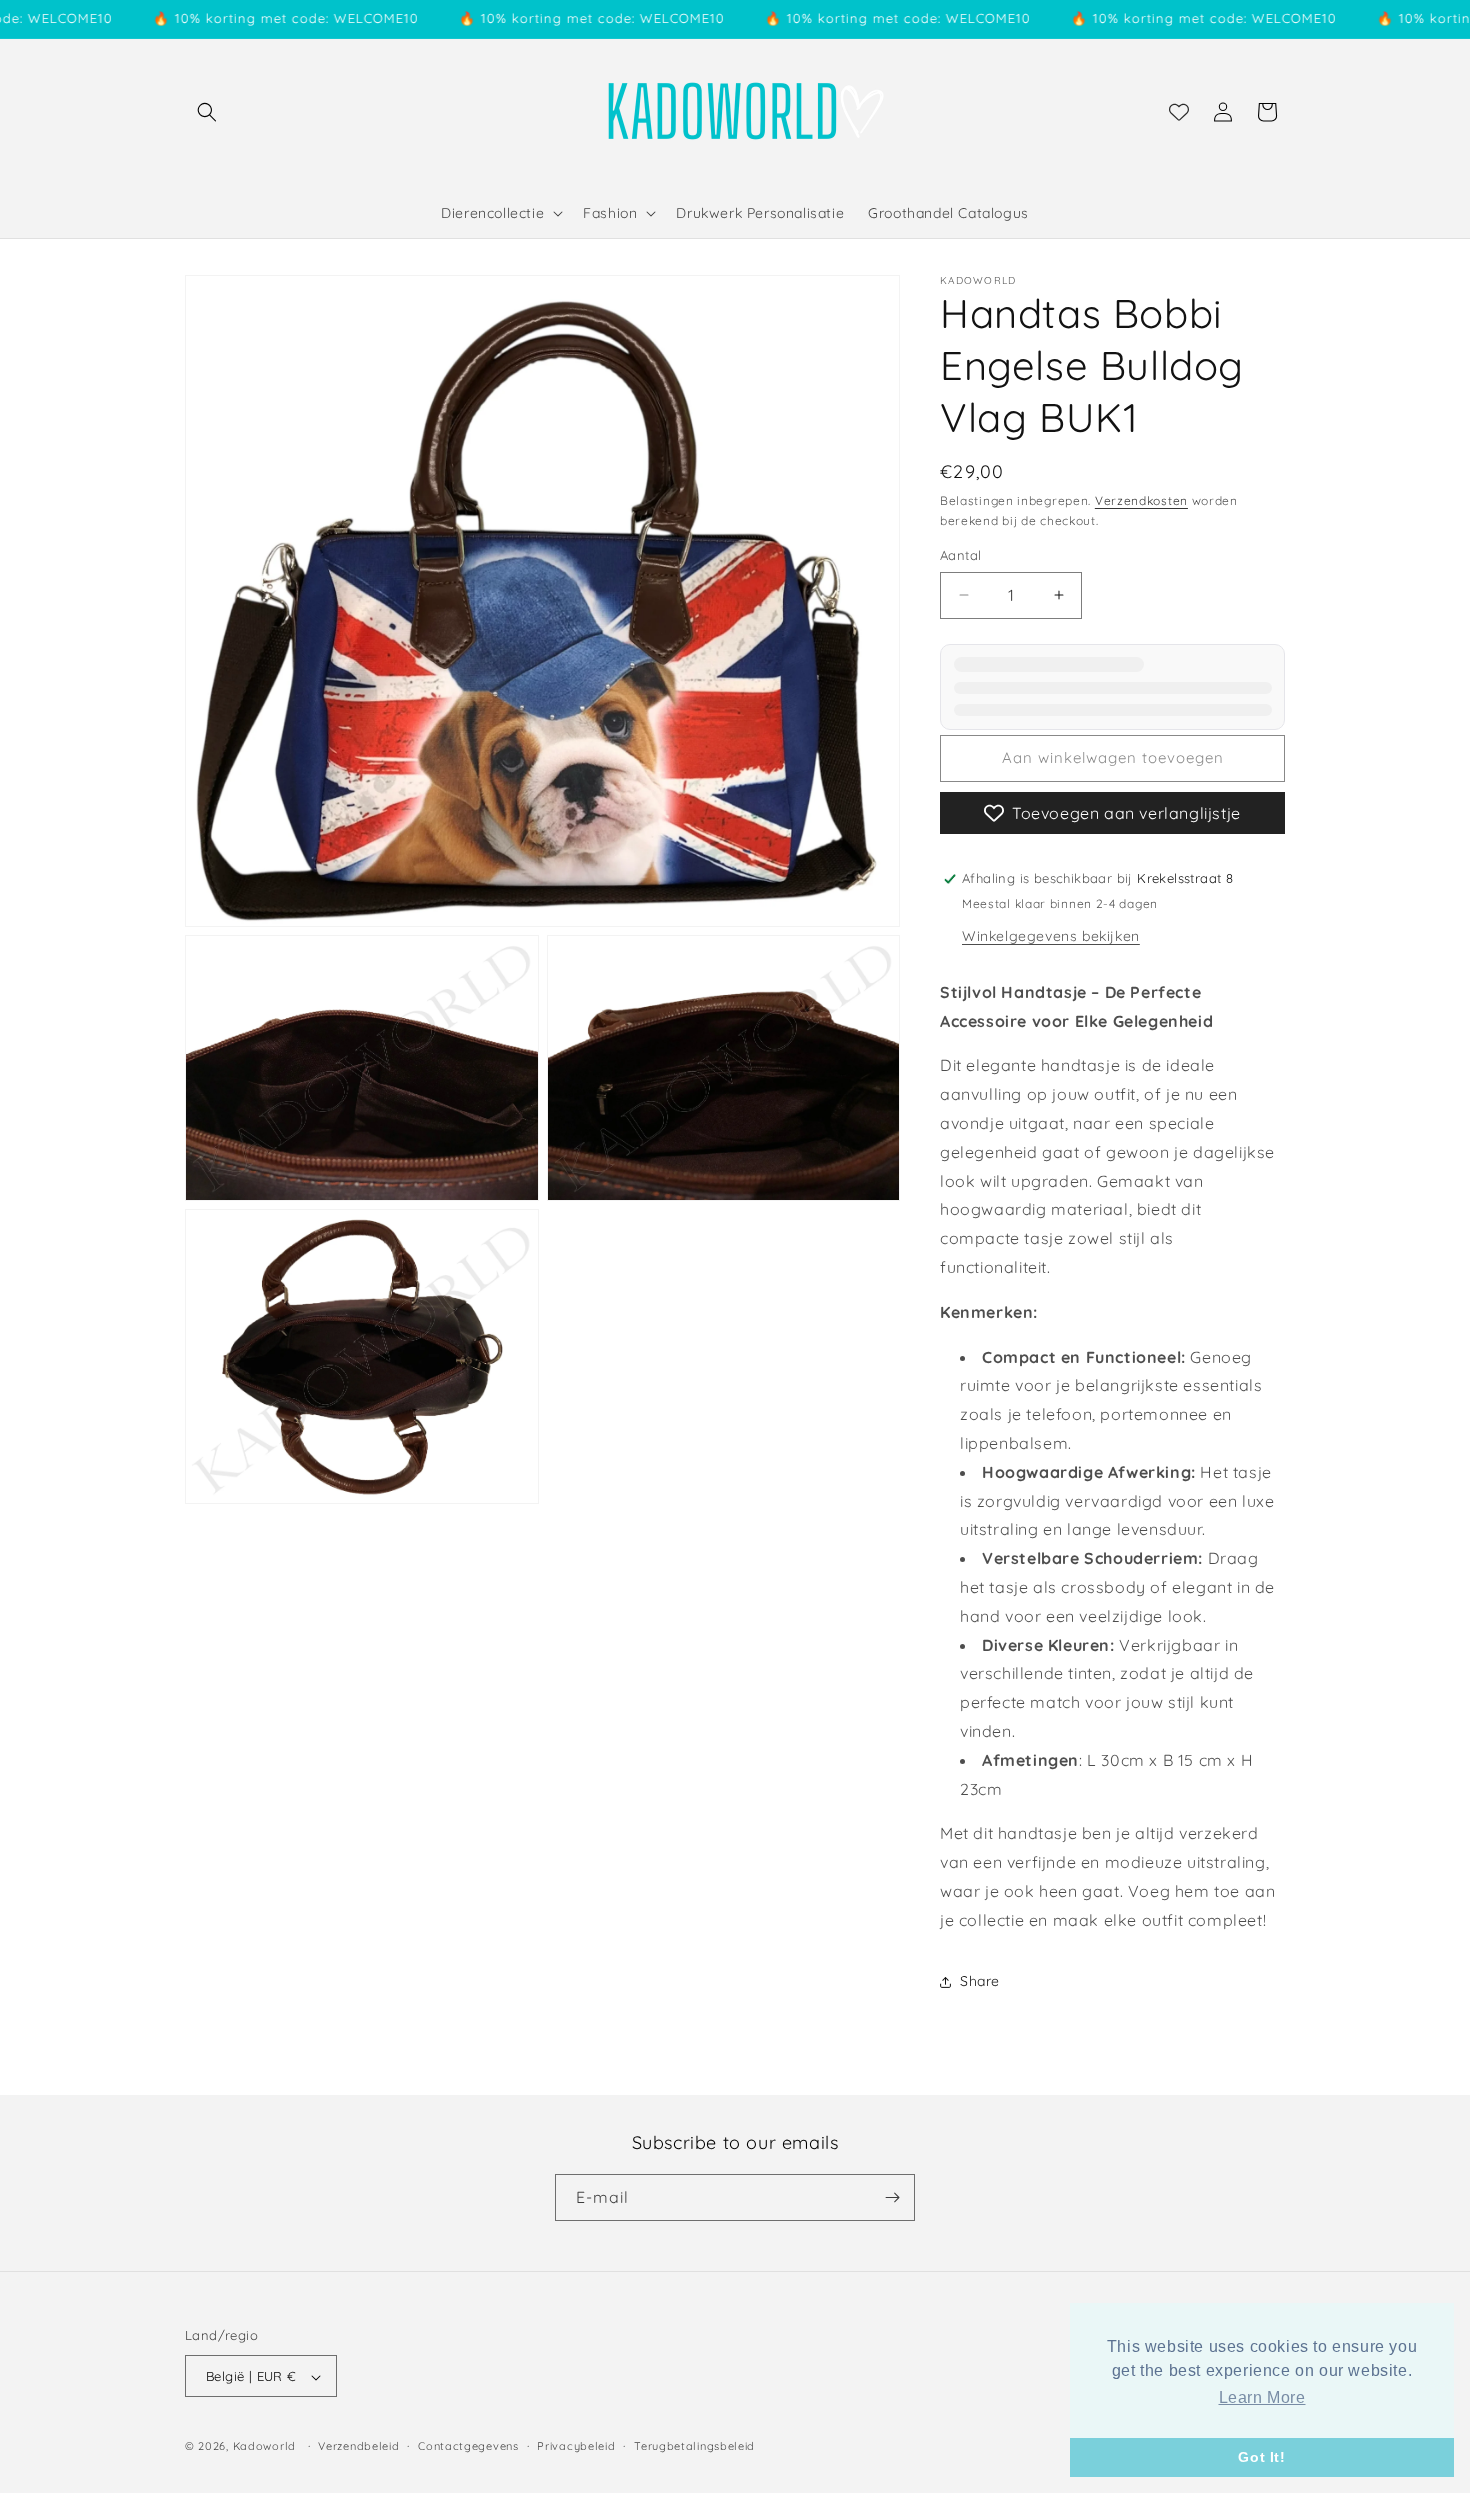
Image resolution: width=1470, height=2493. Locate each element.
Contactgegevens (468, 2446)
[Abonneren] (892, 2197)
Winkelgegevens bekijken (1051, 936)
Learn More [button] (1262, 2397)
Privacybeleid (576, 2446)
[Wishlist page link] (1179, 112)
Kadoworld (264, 2447)
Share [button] (980, 1981)
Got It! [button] (1261, 2457)
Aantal (960, 555)
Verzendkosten (1141, 500)
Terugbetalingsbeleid (694, 2446)
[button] (207, 112)
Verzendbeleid (358, 2446)
